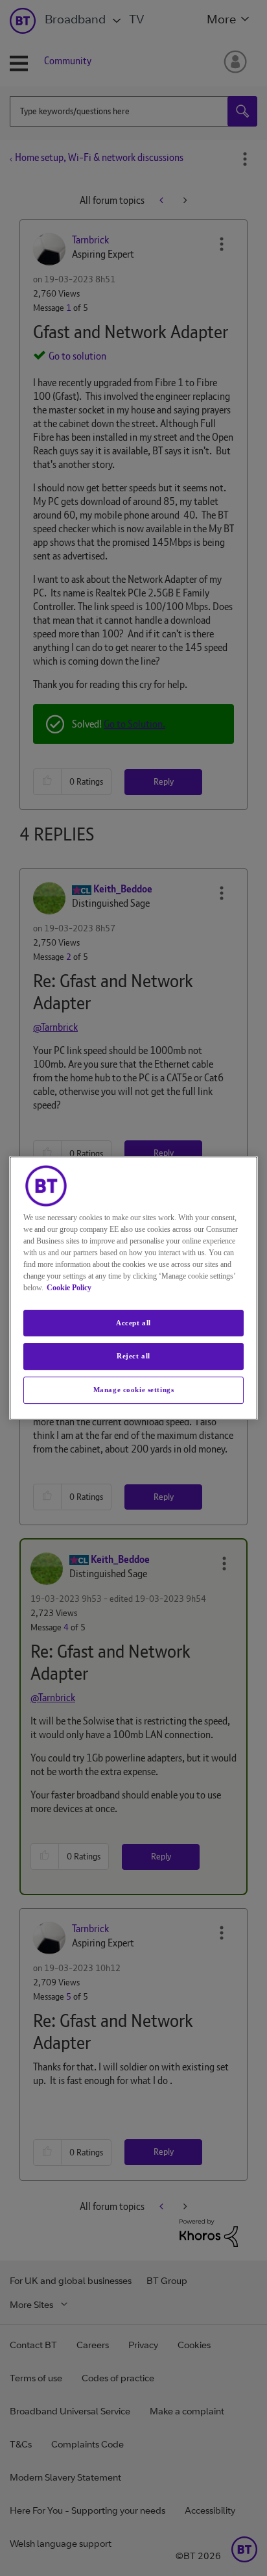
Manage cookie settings (134, 1390)
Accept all (133, 1323)
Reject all (133, 1356)
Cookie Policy (69, 1288)
